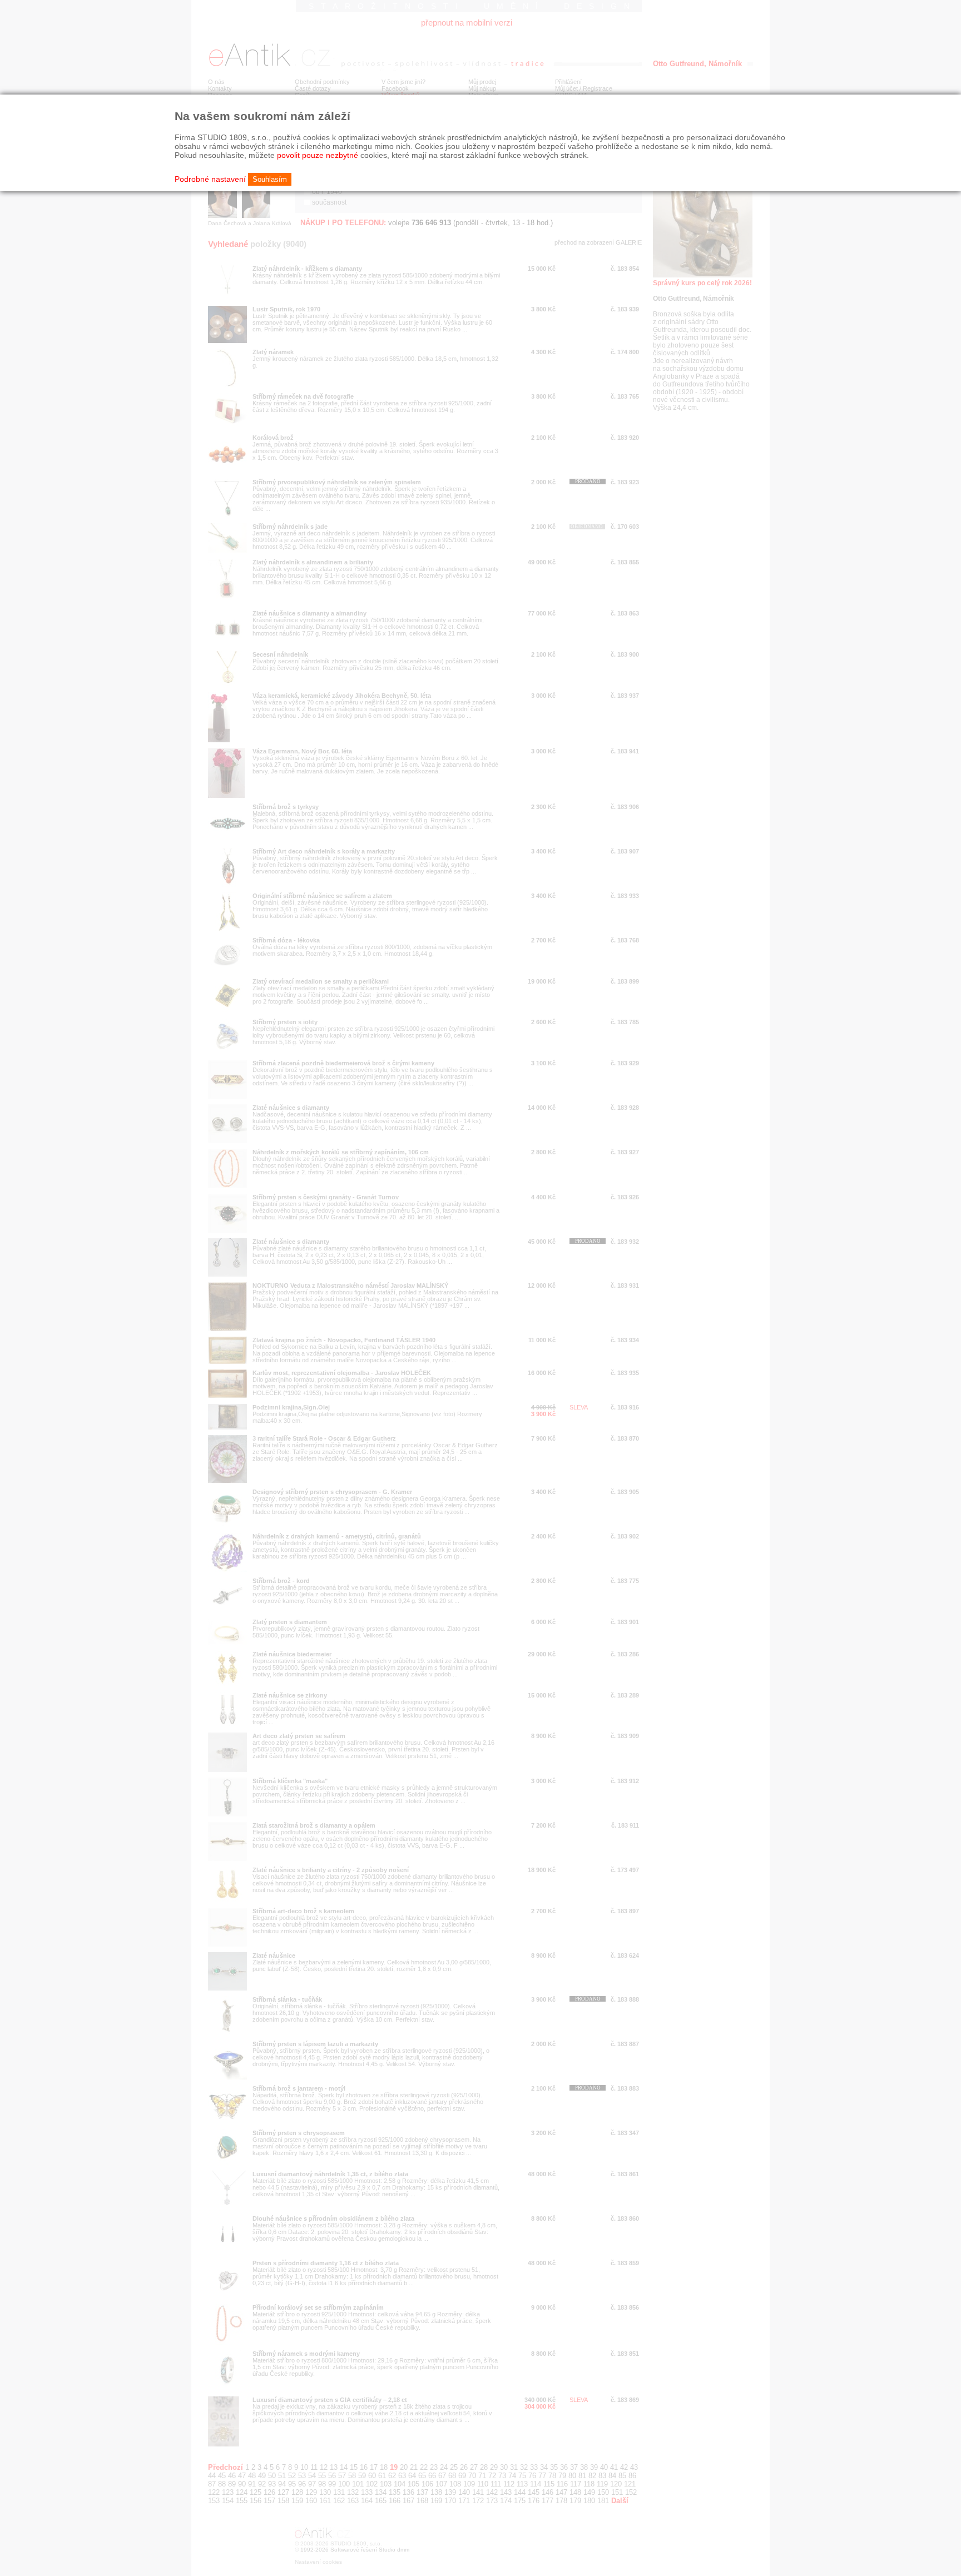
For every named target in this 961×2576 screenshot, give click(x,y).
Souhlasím (270, 179)
